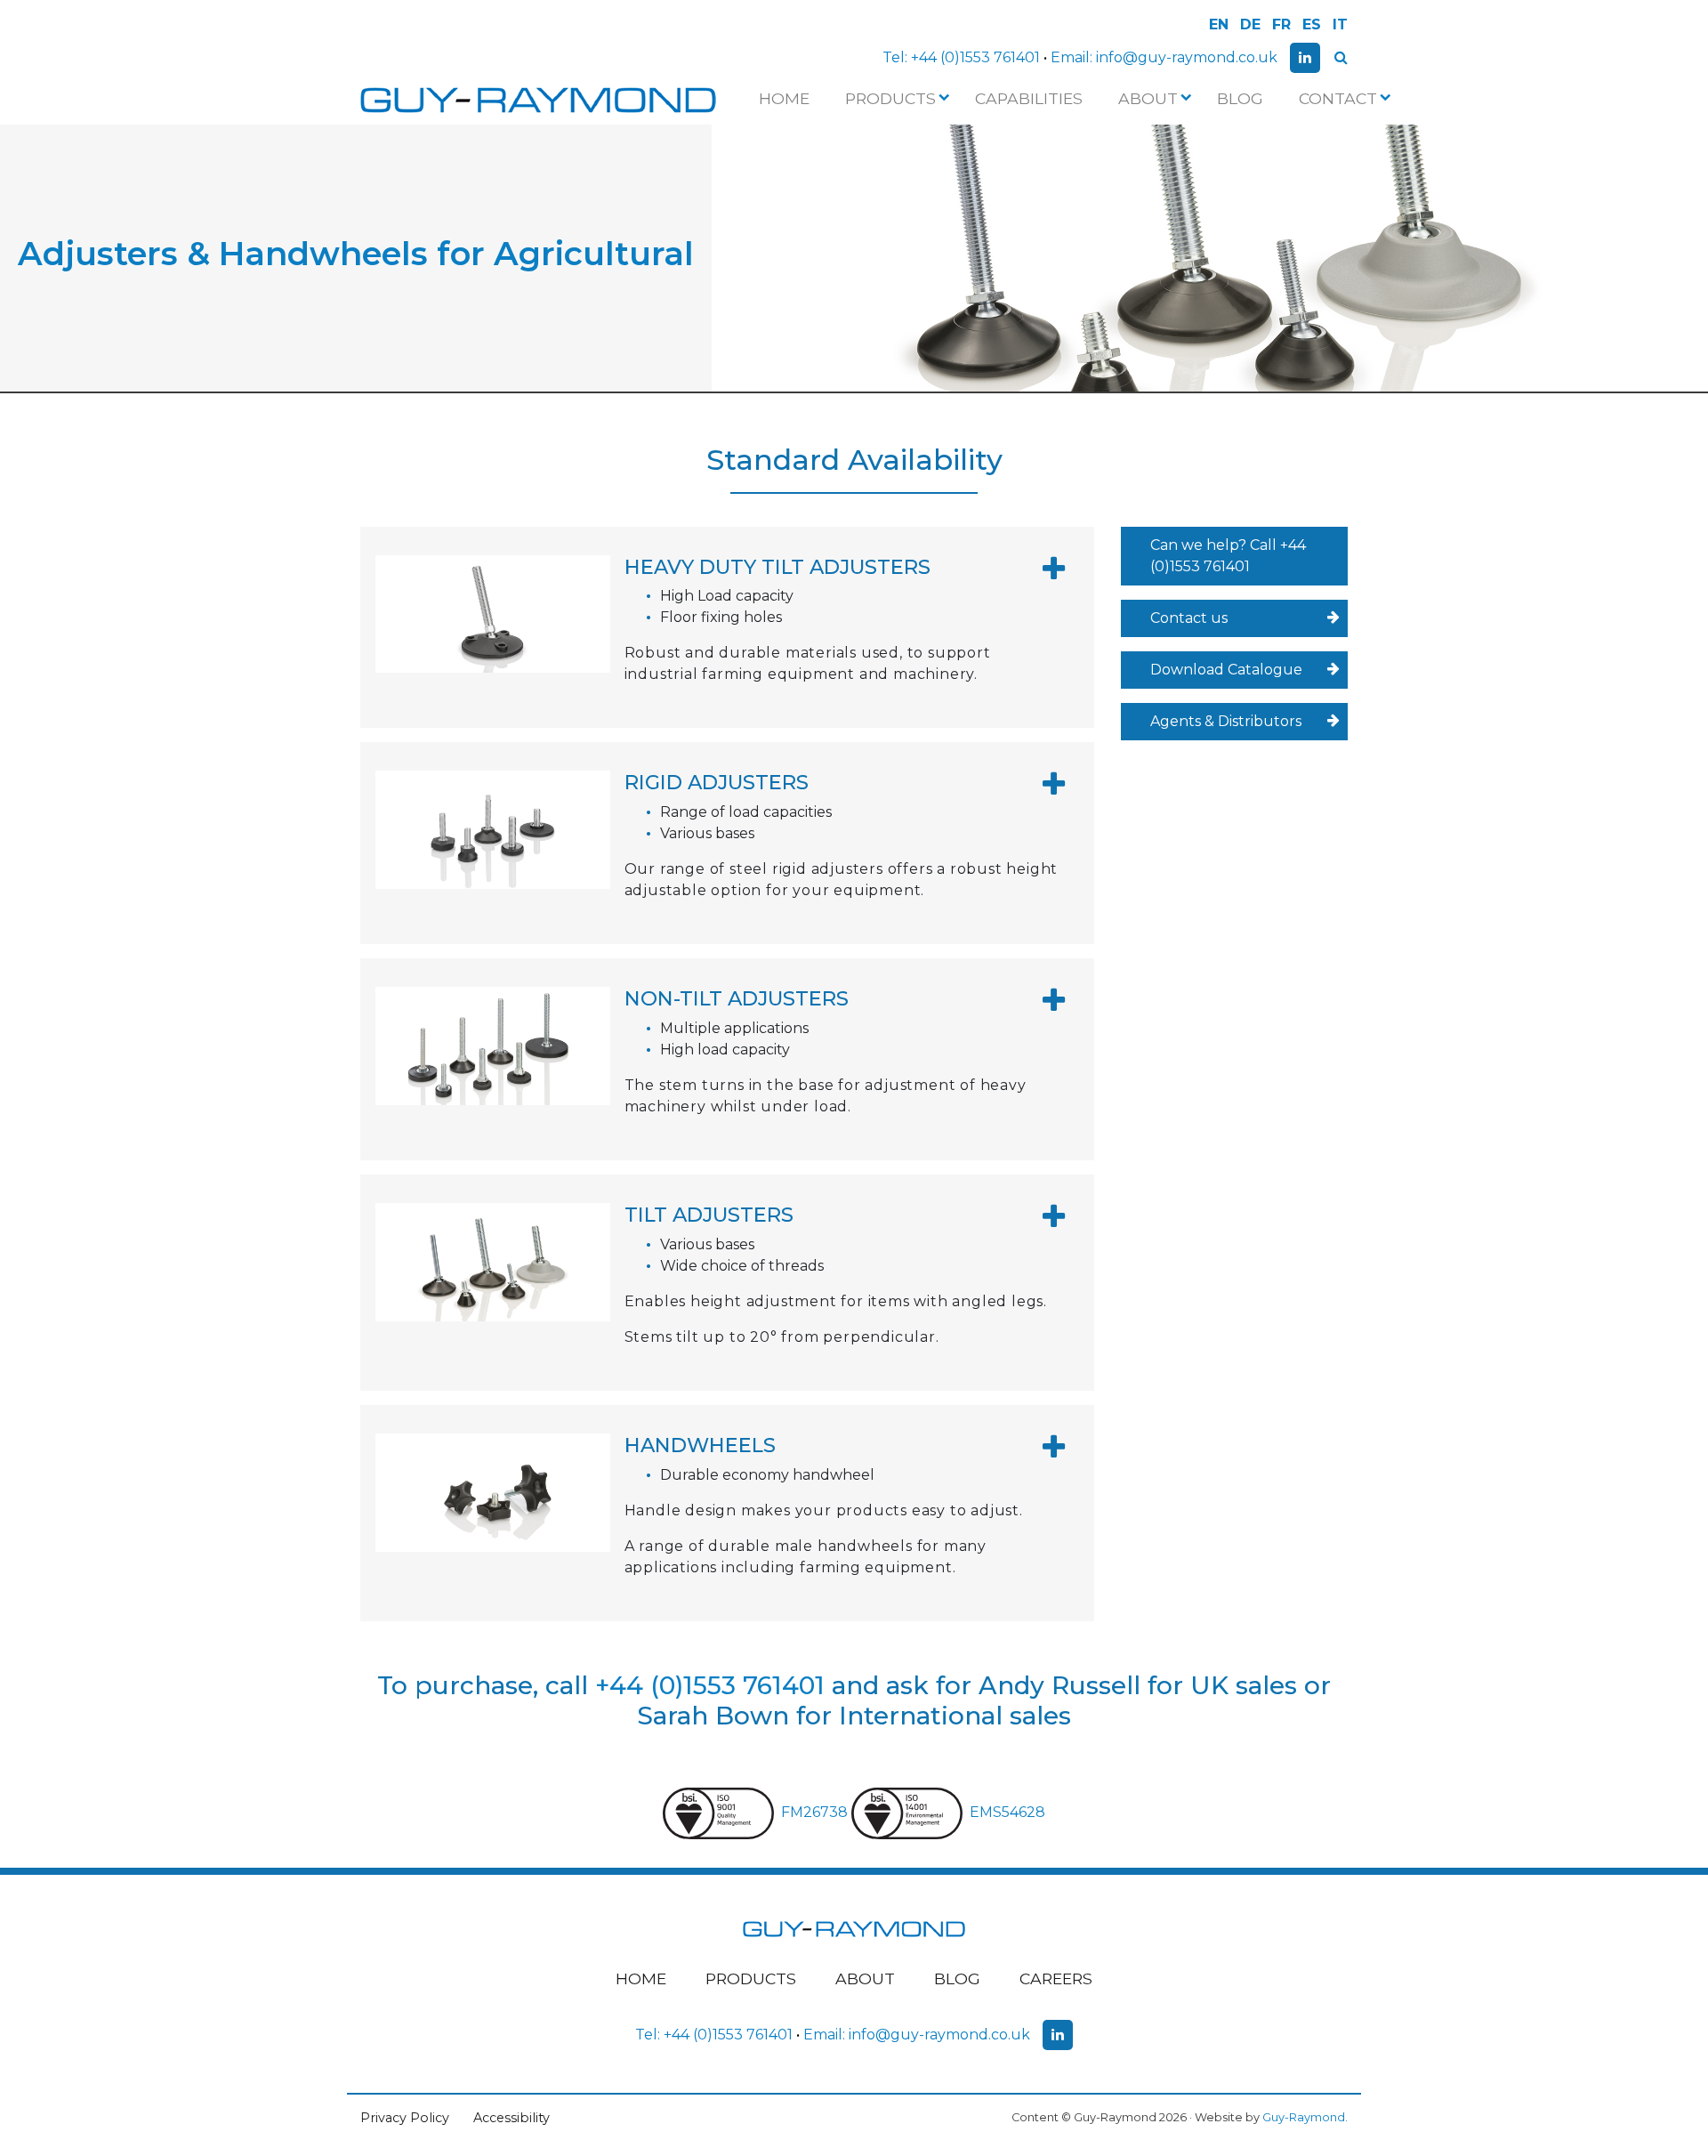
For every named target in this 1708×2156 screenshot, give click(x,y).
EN (1219, 24)
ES (1312, 24)
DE (1250, 24)
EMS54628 (1007, 1812)
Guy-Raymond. (1305, 2117)
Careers (1056, 1978)
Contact (1338, 98)
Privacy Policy (405, 2118)
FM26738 (816, 1812)
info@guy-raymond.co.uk (1187, 57)
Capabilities (1029, 98)
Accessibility (512, 2118)
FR (1281, 24)
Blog (1240, 98)
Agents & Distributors (1226, 721)
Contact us (1189, 618)
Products (890, 98)
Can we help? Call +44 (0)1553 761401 (1228, 556)
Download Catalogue (1226, 670)
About (1148, 98)
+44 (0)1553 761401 (975, 57)
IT (1340, 24)
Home (784, 98)
